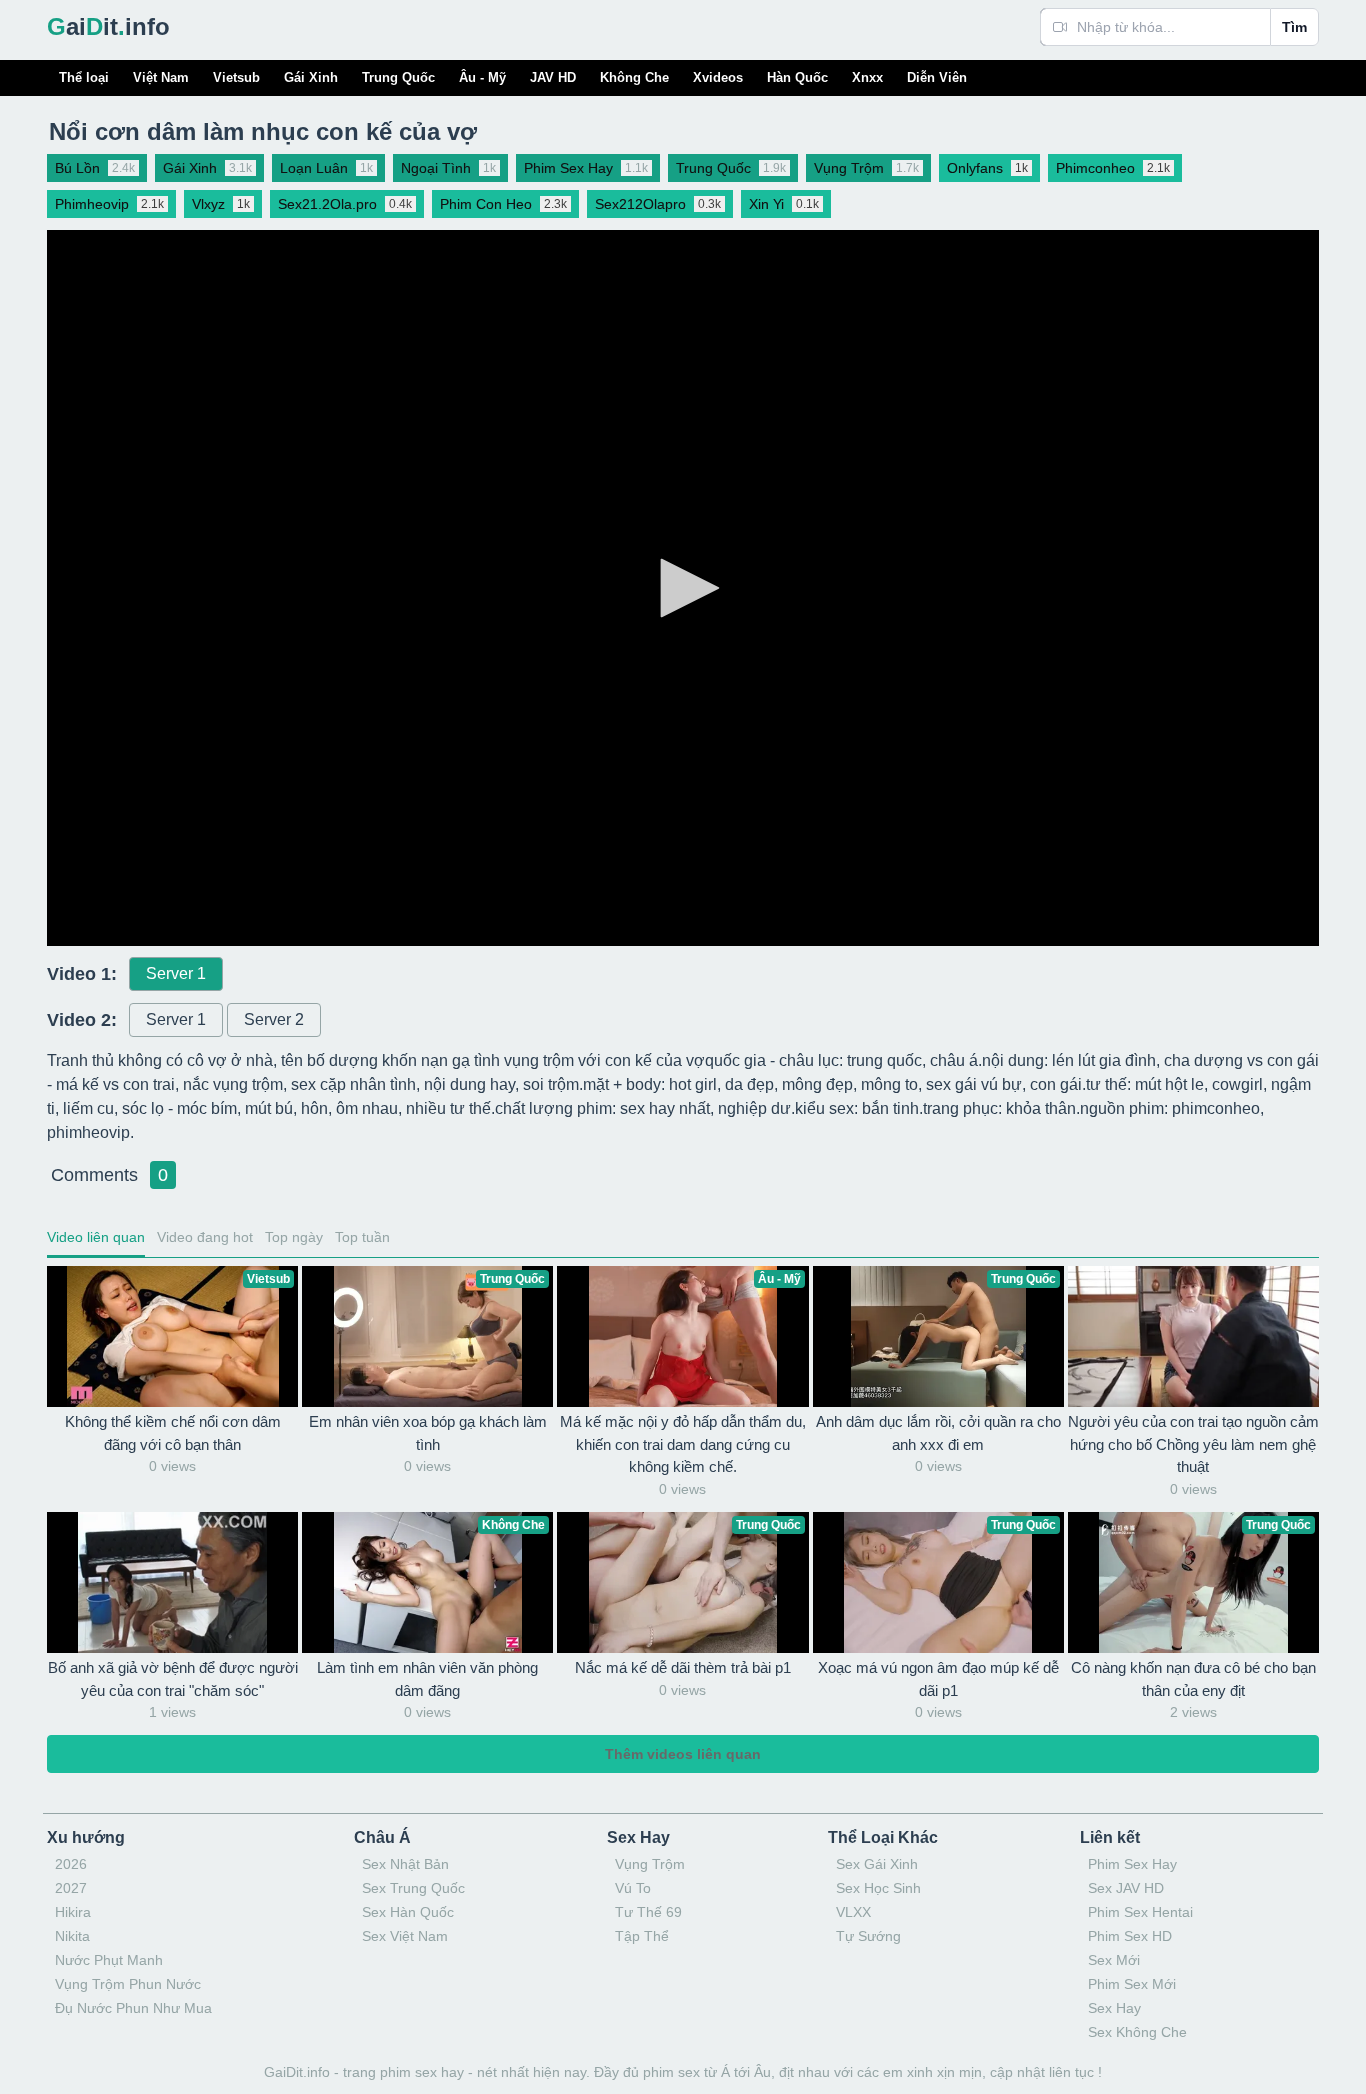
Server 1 (176, 973)
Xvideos (718, 77)
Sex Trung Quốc (413, 1888)
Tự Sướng (868, 1936)
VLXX (853, 1912)
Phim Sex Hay (1132, 1864)
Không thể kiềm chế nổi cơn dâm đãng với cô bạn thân (173, 1433)
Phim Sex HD (1130, 1936)
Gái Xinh (311, 77)
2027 (71, 1888)
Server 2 (274, 1019)
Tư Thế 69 (648, 1912)
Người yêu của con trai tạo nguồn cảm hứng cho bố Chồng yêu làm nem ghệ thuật (1193, 1444)
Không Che (634, 77)
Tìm (1294, 27)
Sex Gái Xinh (877, 1864)
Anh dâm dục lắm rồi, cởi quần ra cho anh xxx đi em (938, 1433)
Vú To (633, 1888)
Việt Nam (161, 77)
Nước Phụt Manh (109, 1960)
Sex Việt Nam (405, 1936)
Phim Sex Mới (1132, 1984)
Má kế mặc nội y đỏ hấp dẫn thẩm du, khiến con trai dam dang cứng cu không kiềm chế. (683, 1444)
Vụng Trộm (650, 1864)
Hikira (73, 1912)
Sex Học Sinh (878, 1888)
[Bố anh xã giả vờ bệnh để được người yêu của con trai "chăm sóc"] (172, 1582)
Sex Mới (1114, 1960)
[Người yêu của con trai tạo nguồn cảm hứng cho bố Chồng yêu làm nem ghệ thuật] (1193, 1336)
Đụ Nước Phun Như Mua (133, 2008)
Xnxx (867, 77)
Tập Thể (642, 1936)
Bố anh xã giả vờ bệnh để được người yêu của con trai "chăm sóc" (173, 1679)
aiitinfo (108, 26)
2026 (71, 1864)
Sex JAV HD (1126, 1888)
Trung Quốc (398, 77)
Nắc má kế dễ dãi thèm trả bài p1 (683, 1667)
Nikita (72, 1936)
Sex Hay (1114, 2008)
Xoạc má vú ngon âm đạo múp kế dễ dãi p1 (938, 1679)
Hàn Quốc (797, 77)
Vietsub (236, 77)
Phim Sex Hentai (1140, 1912)
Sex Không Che (1137, 2032)
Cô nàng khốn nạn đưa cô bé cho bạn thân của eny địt (1193, 1679)
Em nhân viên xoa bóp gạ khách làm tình (428, 1433)
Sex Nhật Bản (405, 1864)
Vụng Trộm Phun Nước (128, 1984)
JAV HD (553, 77)
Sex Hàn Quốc (408, 1912)
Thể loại (84, 77)
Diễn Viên (937, 77)
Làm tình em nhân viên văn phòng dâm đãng (427, 1679)
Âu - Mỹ (482, 77)
